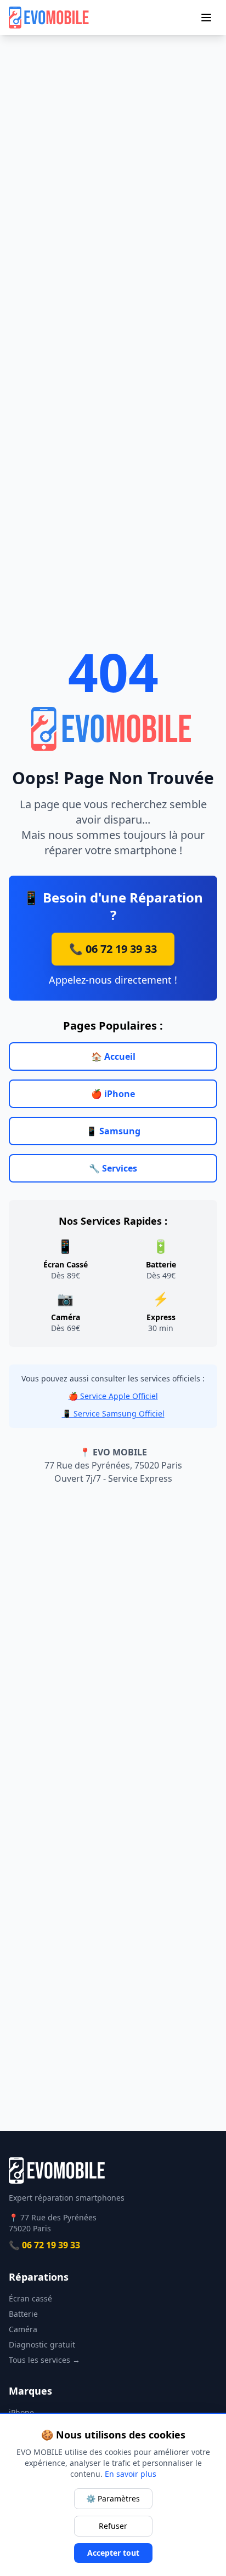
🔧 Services (113, 1168)
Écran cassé (30, 2298)
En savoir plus (131, 2474)
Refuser (113, 2526)
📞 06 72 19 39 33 (113, 949)
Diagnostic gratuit (42, 2344)
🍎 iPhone (113, 1094)
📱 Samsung (113, 1131)
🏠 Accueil (113, 1056)
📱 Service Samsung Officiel (113, 1413)
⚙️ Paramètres (113, 2498)
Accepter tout (113, 2553)
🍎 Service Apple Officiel (113, 1396)
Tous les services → (44, 2360)
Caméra (23, 2329)
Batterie (23, 2314)
